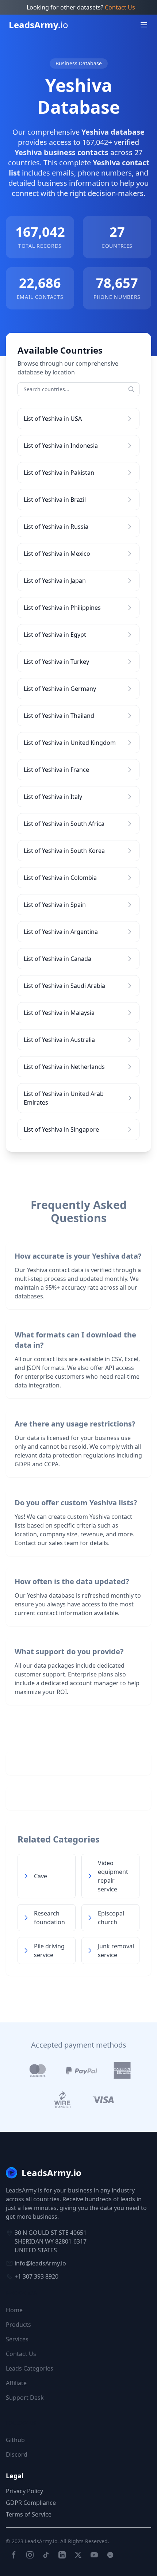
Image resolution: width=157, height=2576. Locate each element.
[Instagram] (30, 2555)
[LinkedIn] (62, 2555)
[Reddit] (110, 2555)
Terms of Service (29, 2514)
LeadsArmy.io (41, 2541)
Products (18, 2325)
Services (17, 2339)
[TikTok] (46, 2555)
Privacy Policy (24, 2491)
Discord (17, 2454)
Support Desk (25, 2398)
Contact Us (120, 7)
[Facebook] (14, 2555)
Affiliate (16, 2383)
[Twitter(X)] (78, 2555)
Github (15, 2440)
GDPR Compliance (31, 2503)
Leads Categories (30, 2368)
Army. (39, 25)
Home (14, 2310)
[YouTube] (94, 2555)
